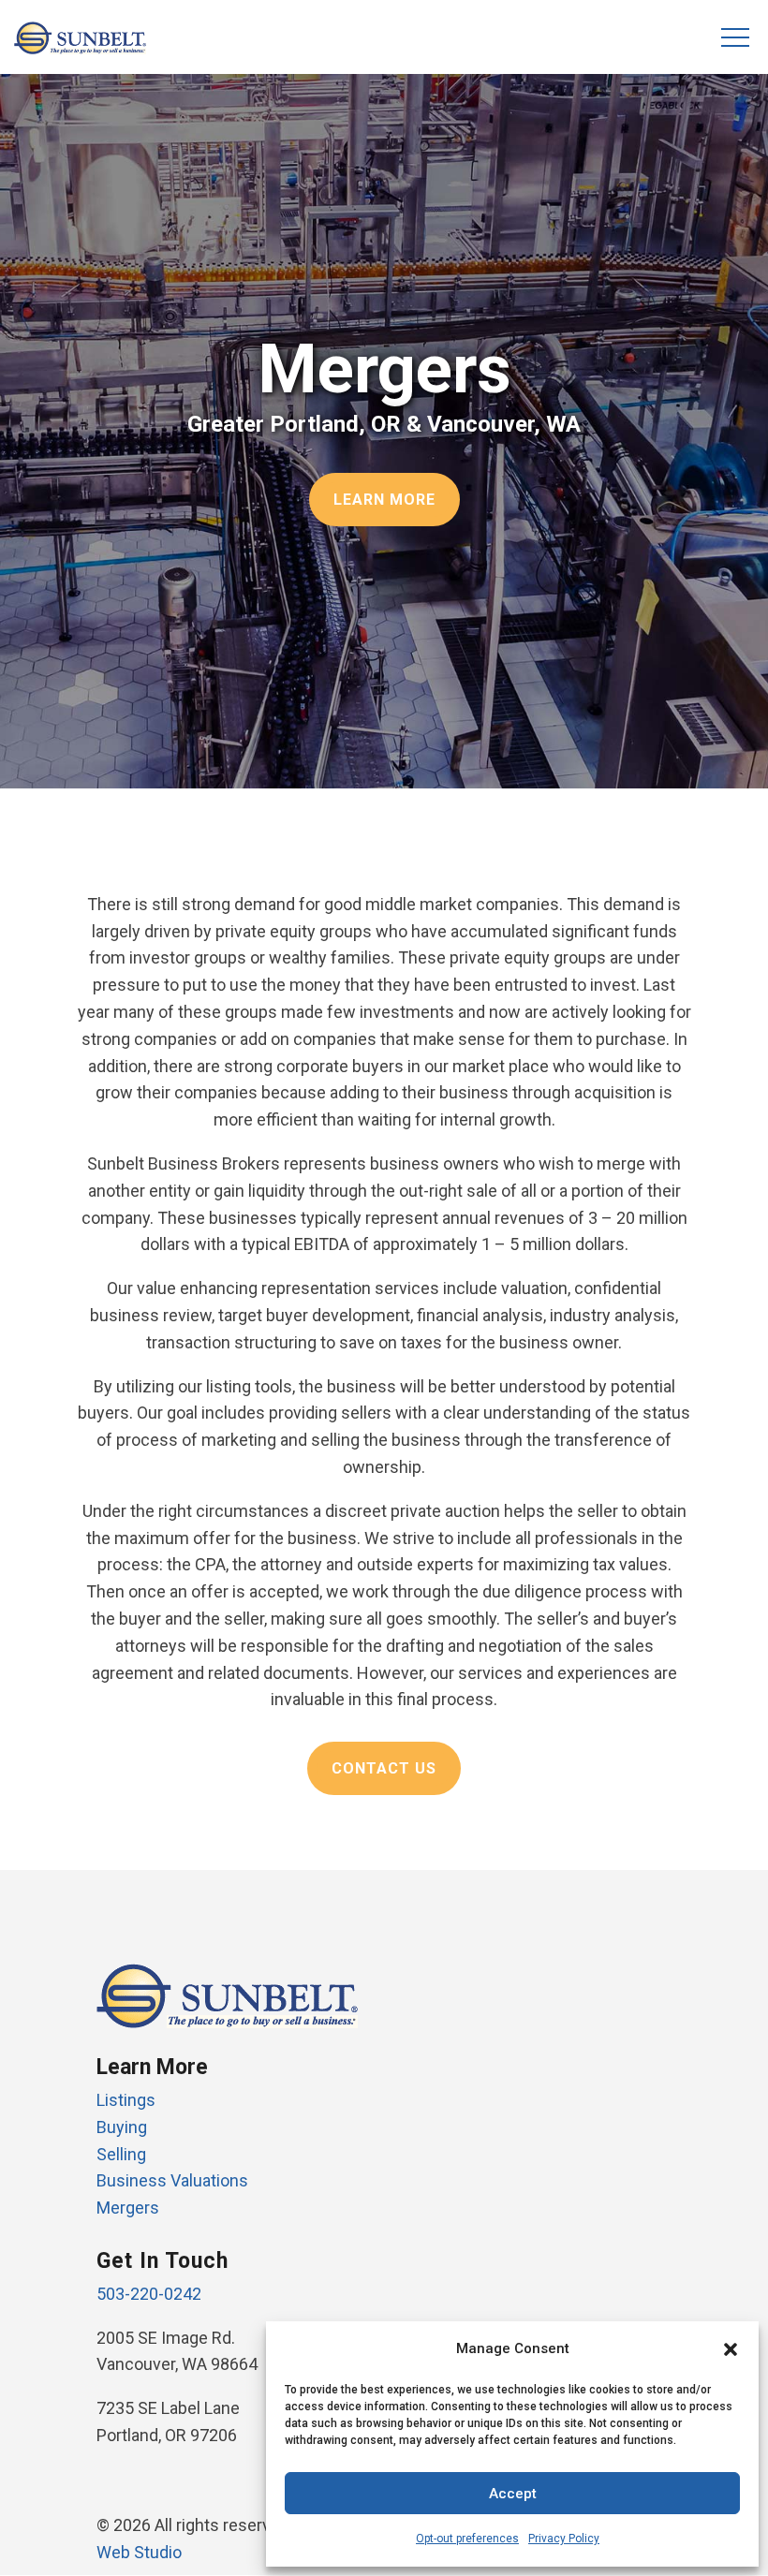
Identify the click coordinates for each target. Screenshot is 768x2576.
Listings (126, 2100)
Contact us (384, 1768)
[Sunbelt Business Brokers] (80, 48)
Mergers (128, 2208)
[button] (731, 2349)
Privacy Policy (564, 2539)
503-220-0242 (149, 2294)
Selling (121, 2154)
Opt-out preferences (467, 2539)
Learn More (384, 500)
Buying (122, 2127)
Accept (513, 2494)
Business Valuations (172, 2180)
